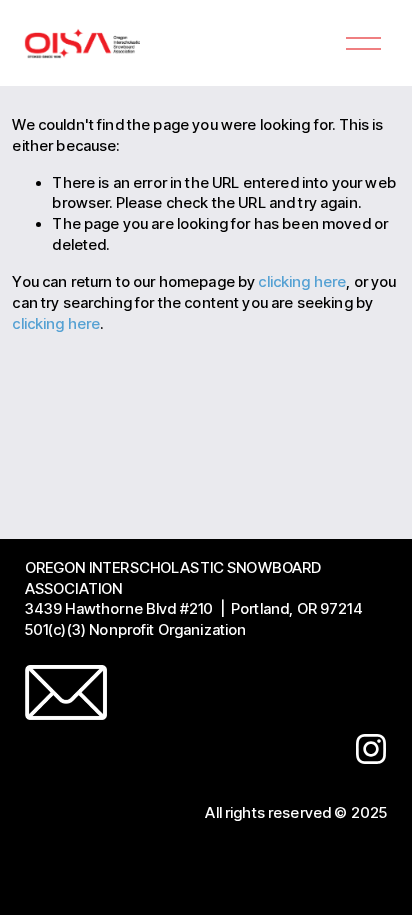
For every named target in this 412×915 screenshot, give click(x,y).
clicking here (302, 282)
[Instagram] (371, 749)
